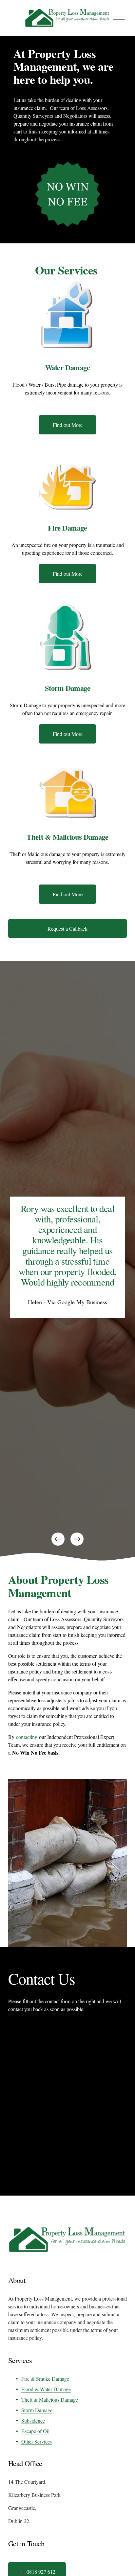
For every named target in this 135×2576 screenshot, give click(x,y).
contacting (28, 1737)
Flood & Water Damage (46, 2389)
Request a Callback (67, 929)
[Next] (77, 1539)
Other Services (37, 2441)
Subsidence (33, 2420)
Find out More (68, 425)
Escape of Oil (35, 2431)
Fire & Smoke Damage (45, 2379)
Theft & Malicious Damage (50, 2400)
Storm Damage (37, 2410)
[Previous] (58, 1539)
